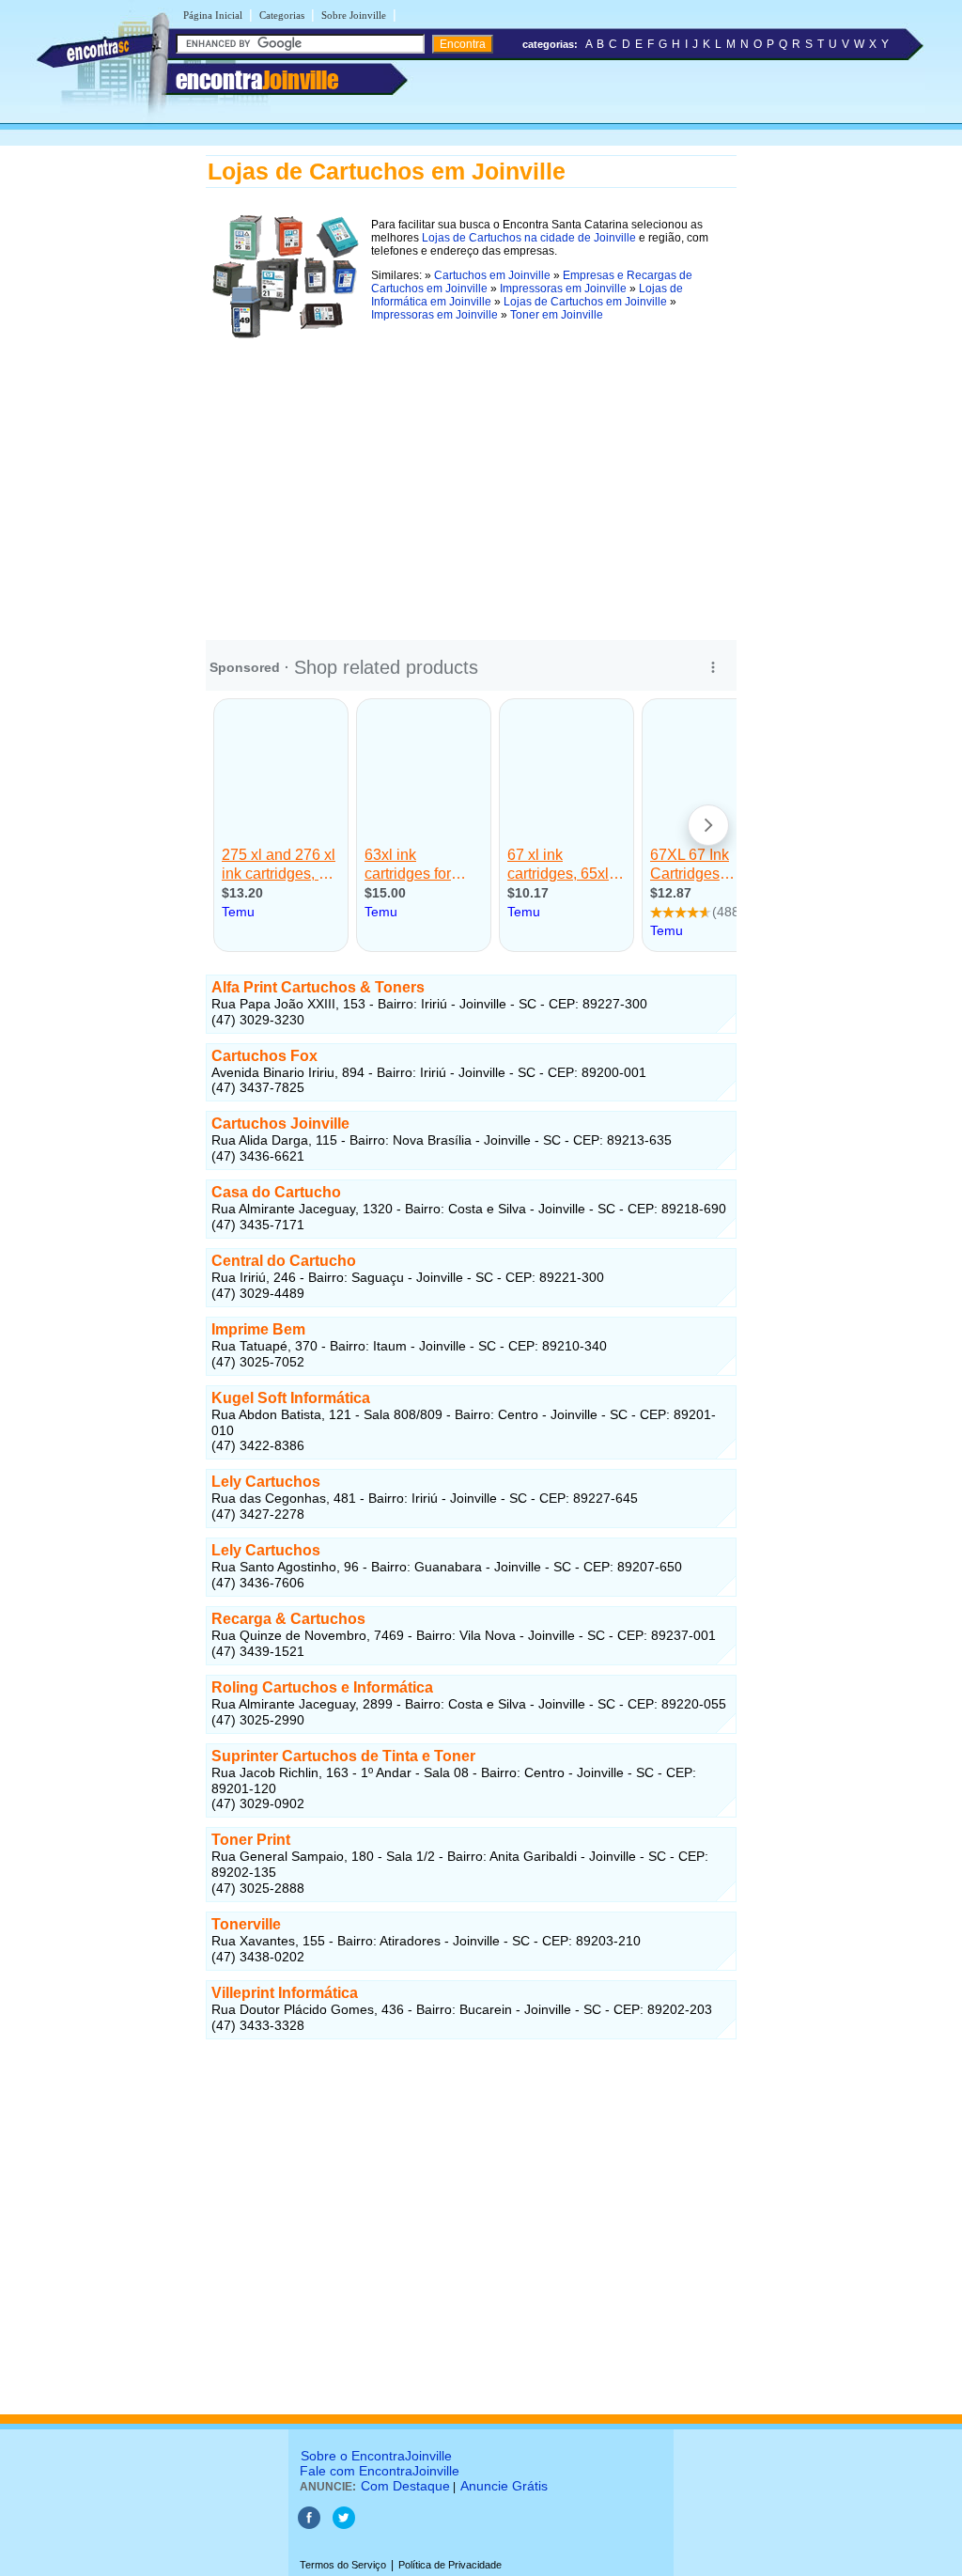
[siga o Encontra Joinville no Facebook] (310, 2525)
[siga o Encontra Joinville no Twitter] (344, 2525)
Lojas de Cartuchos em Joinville (585, 302)
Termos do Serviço (343, 2565)
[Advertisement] (471, 478)
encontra (257, 80)
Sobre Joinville (354, 15)
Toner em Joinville (557, 315)
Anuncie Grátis (504, 2486)
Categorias (282, 15)
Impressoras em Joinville (563, 289)
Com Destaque (405, 2486)
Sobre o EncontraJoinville (376, 2456)
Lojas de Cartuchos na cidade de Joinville (529, 238)
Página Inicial (213, 15)
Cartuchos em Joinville (492, 275)
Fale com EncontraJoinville (380, 2471)
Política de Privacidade (450, 2565)
